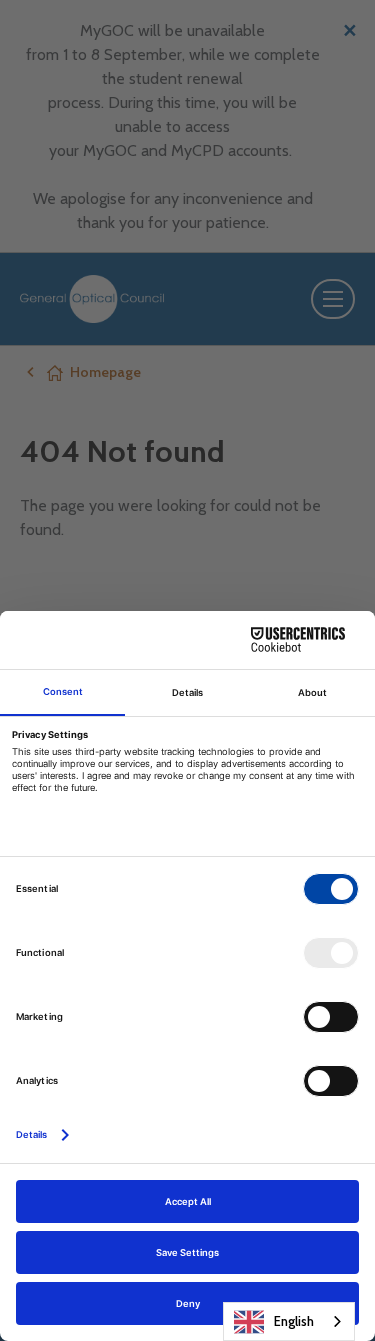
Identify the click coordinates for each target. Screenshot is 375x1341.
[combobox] (289, 1321)
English (294, 1321)
